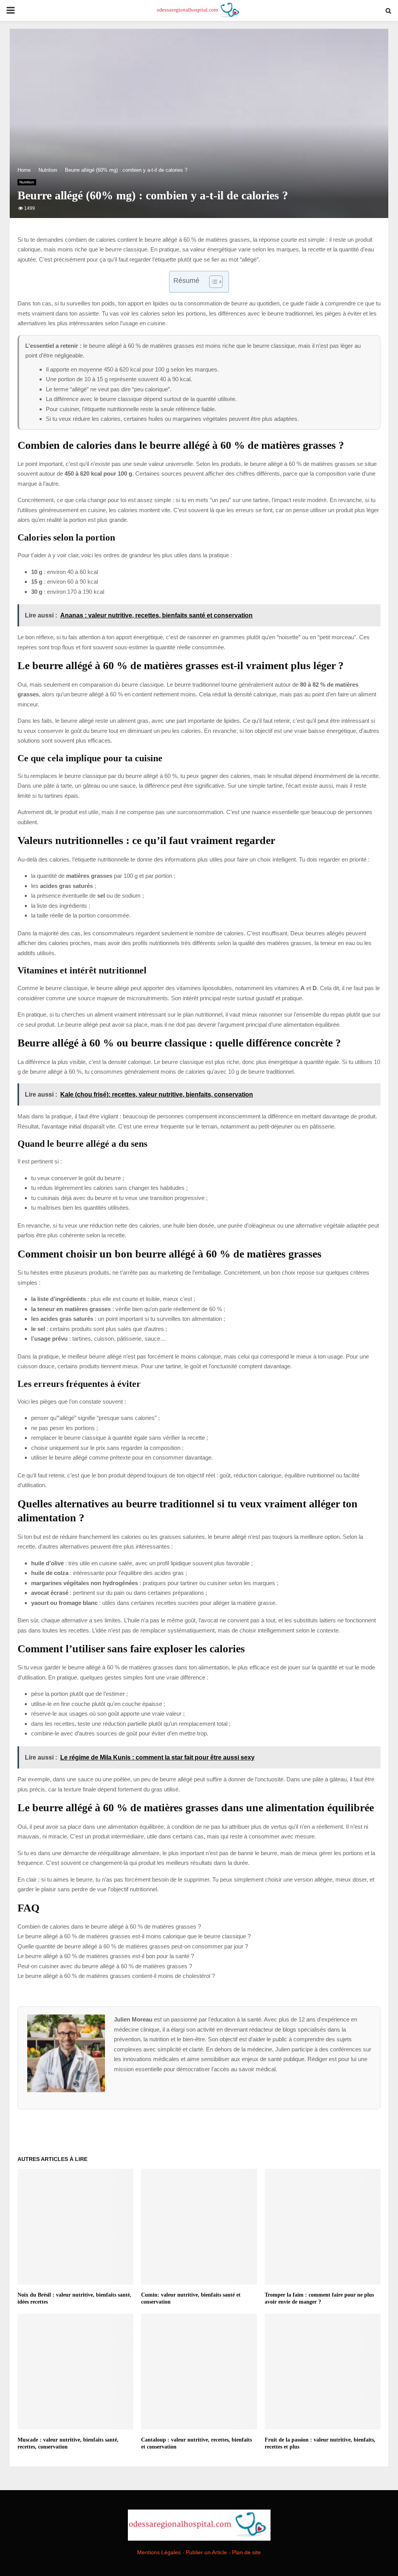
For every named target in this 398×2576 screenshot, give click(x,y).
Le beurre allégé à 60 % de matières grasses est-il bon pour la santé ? (106, 1956)
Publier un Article (206, 2552)
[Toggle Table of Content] (212, 282)
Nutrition (27, 182)
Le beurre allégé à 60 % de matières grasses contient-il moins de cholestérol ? (116, 1976)
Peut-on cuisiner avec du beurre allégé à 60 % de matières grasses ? (105, 1966)
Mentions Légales (159, 2552)
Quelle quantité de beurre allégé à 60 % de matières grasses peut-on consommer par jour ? (133, 1946)
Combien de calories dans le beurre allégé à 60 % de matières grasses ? (109, 1926)
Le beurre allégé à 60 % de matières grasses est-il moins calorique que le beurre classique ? (134, 1936)
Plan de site (246, 2552)
